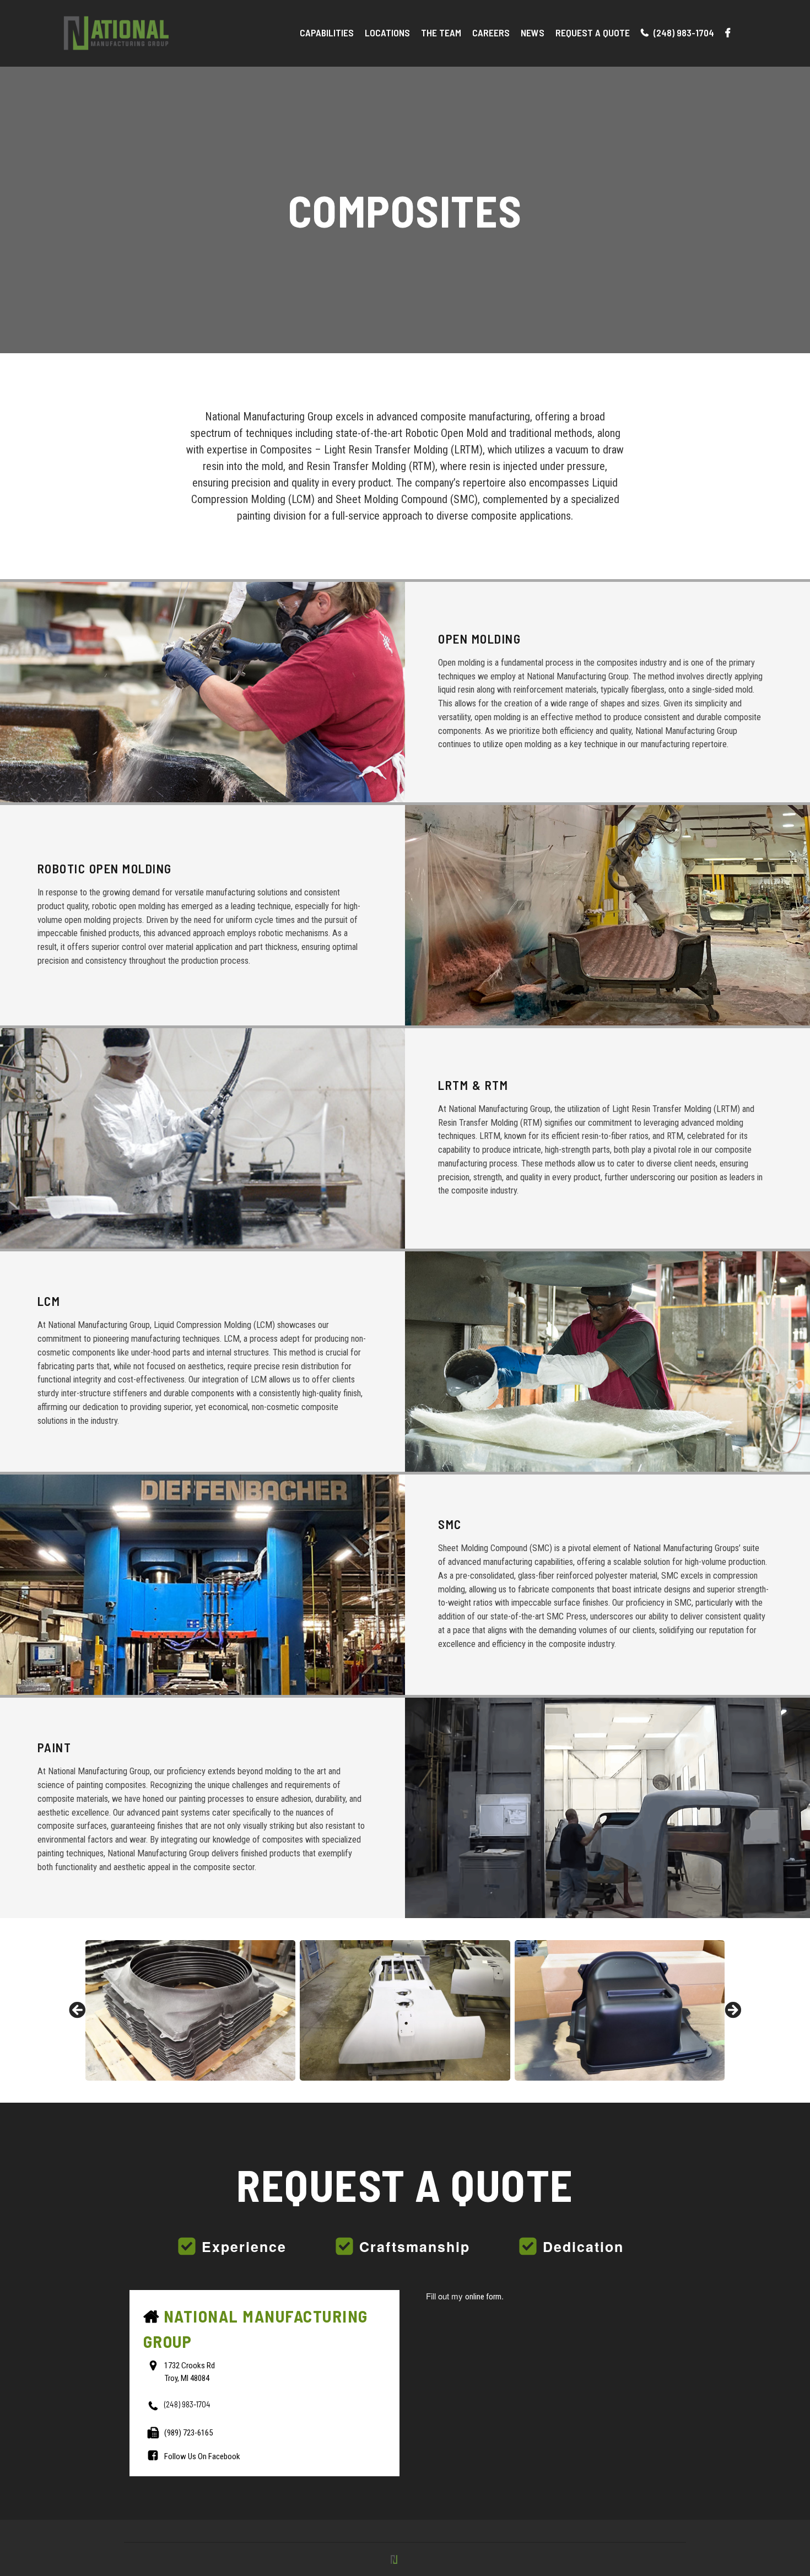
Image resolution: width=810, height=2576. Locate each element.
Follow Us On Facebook (202, 2456)
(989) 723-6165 (188, 2432)
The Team (441, 33)
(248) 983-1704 (683, 33)
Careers (491, 33)
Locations (387, 33)
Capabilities (327, 33)
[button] (77, 2010)
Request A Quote (593, 33)
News (533, 33)
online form (483, 2297)
